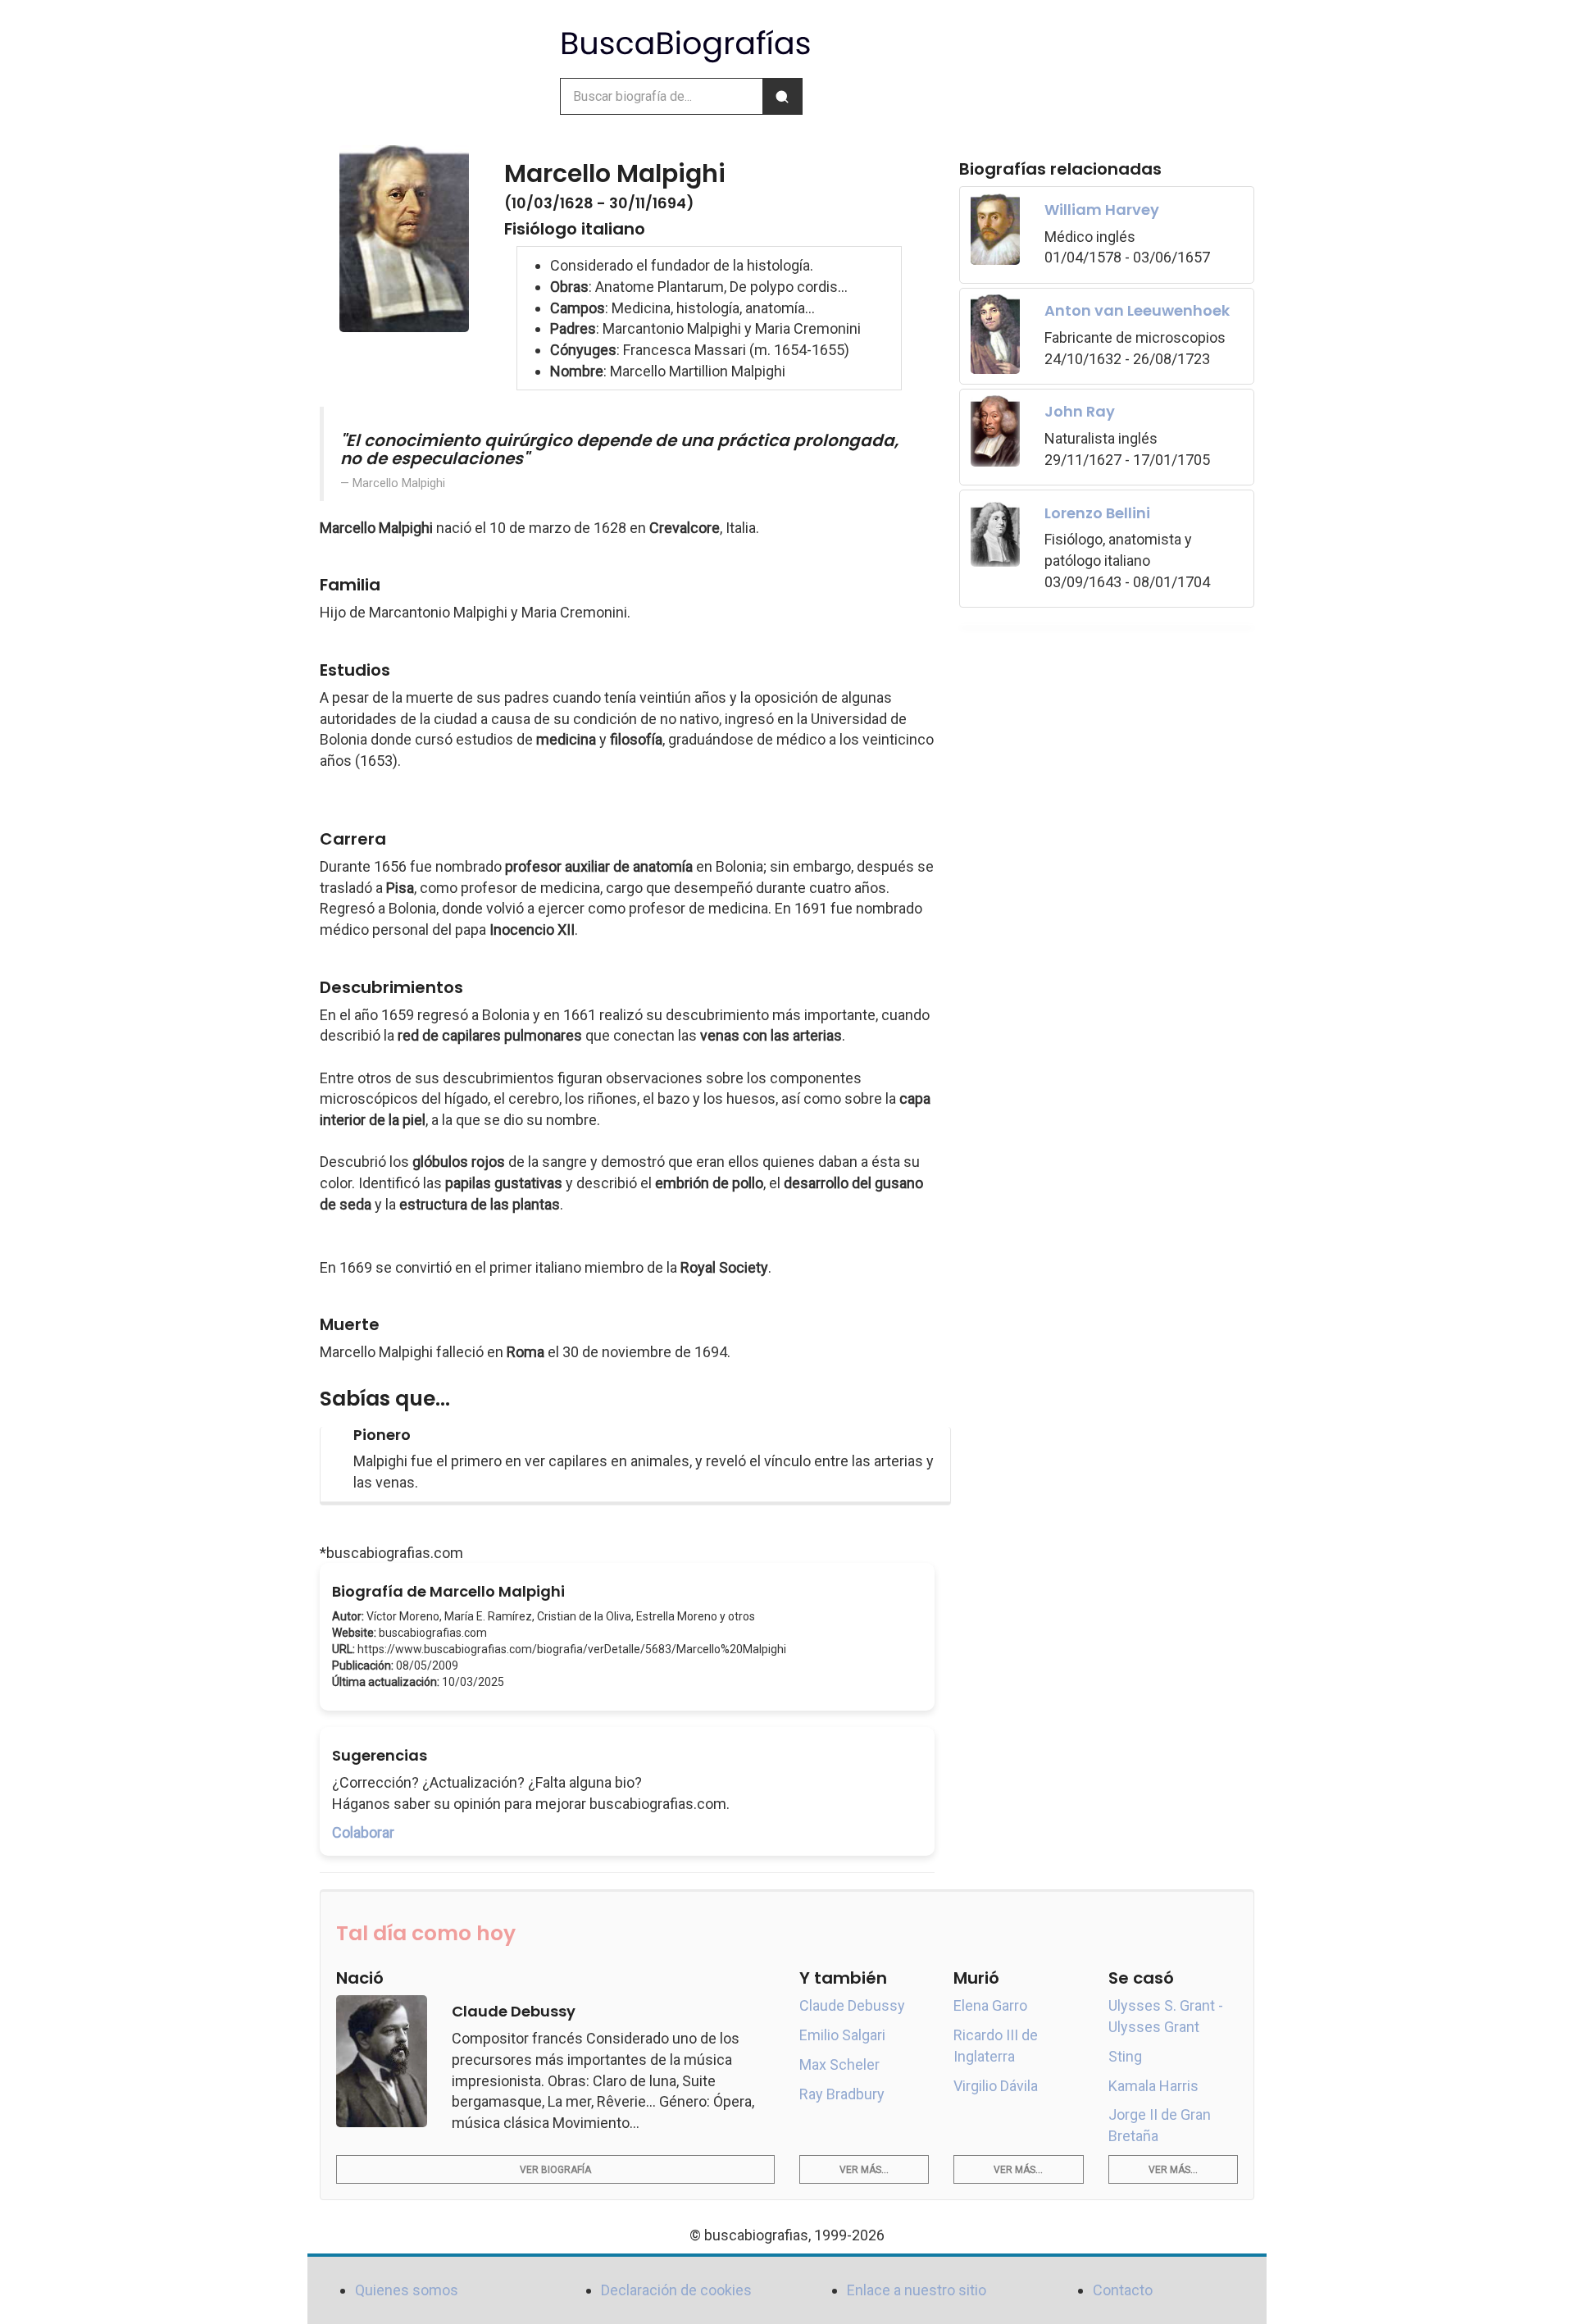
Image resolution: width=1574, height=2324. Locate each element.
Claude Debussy (852, 2005)
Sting (1125, 2056)
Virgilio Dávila (996, 2086)
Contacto (1123, 2290)
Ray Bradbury (842, 2094)
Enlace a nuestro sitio (917, 2290)
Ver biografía (555, 2170)
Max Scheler (839, 2064)
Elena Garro (990, 2005)
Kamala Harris (1153, 2086)
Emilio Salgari (842, 2035)
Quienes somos (407, 2290)
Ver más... (864, 2170)
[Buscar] (782, 96)
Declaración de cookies (676, 2290)
